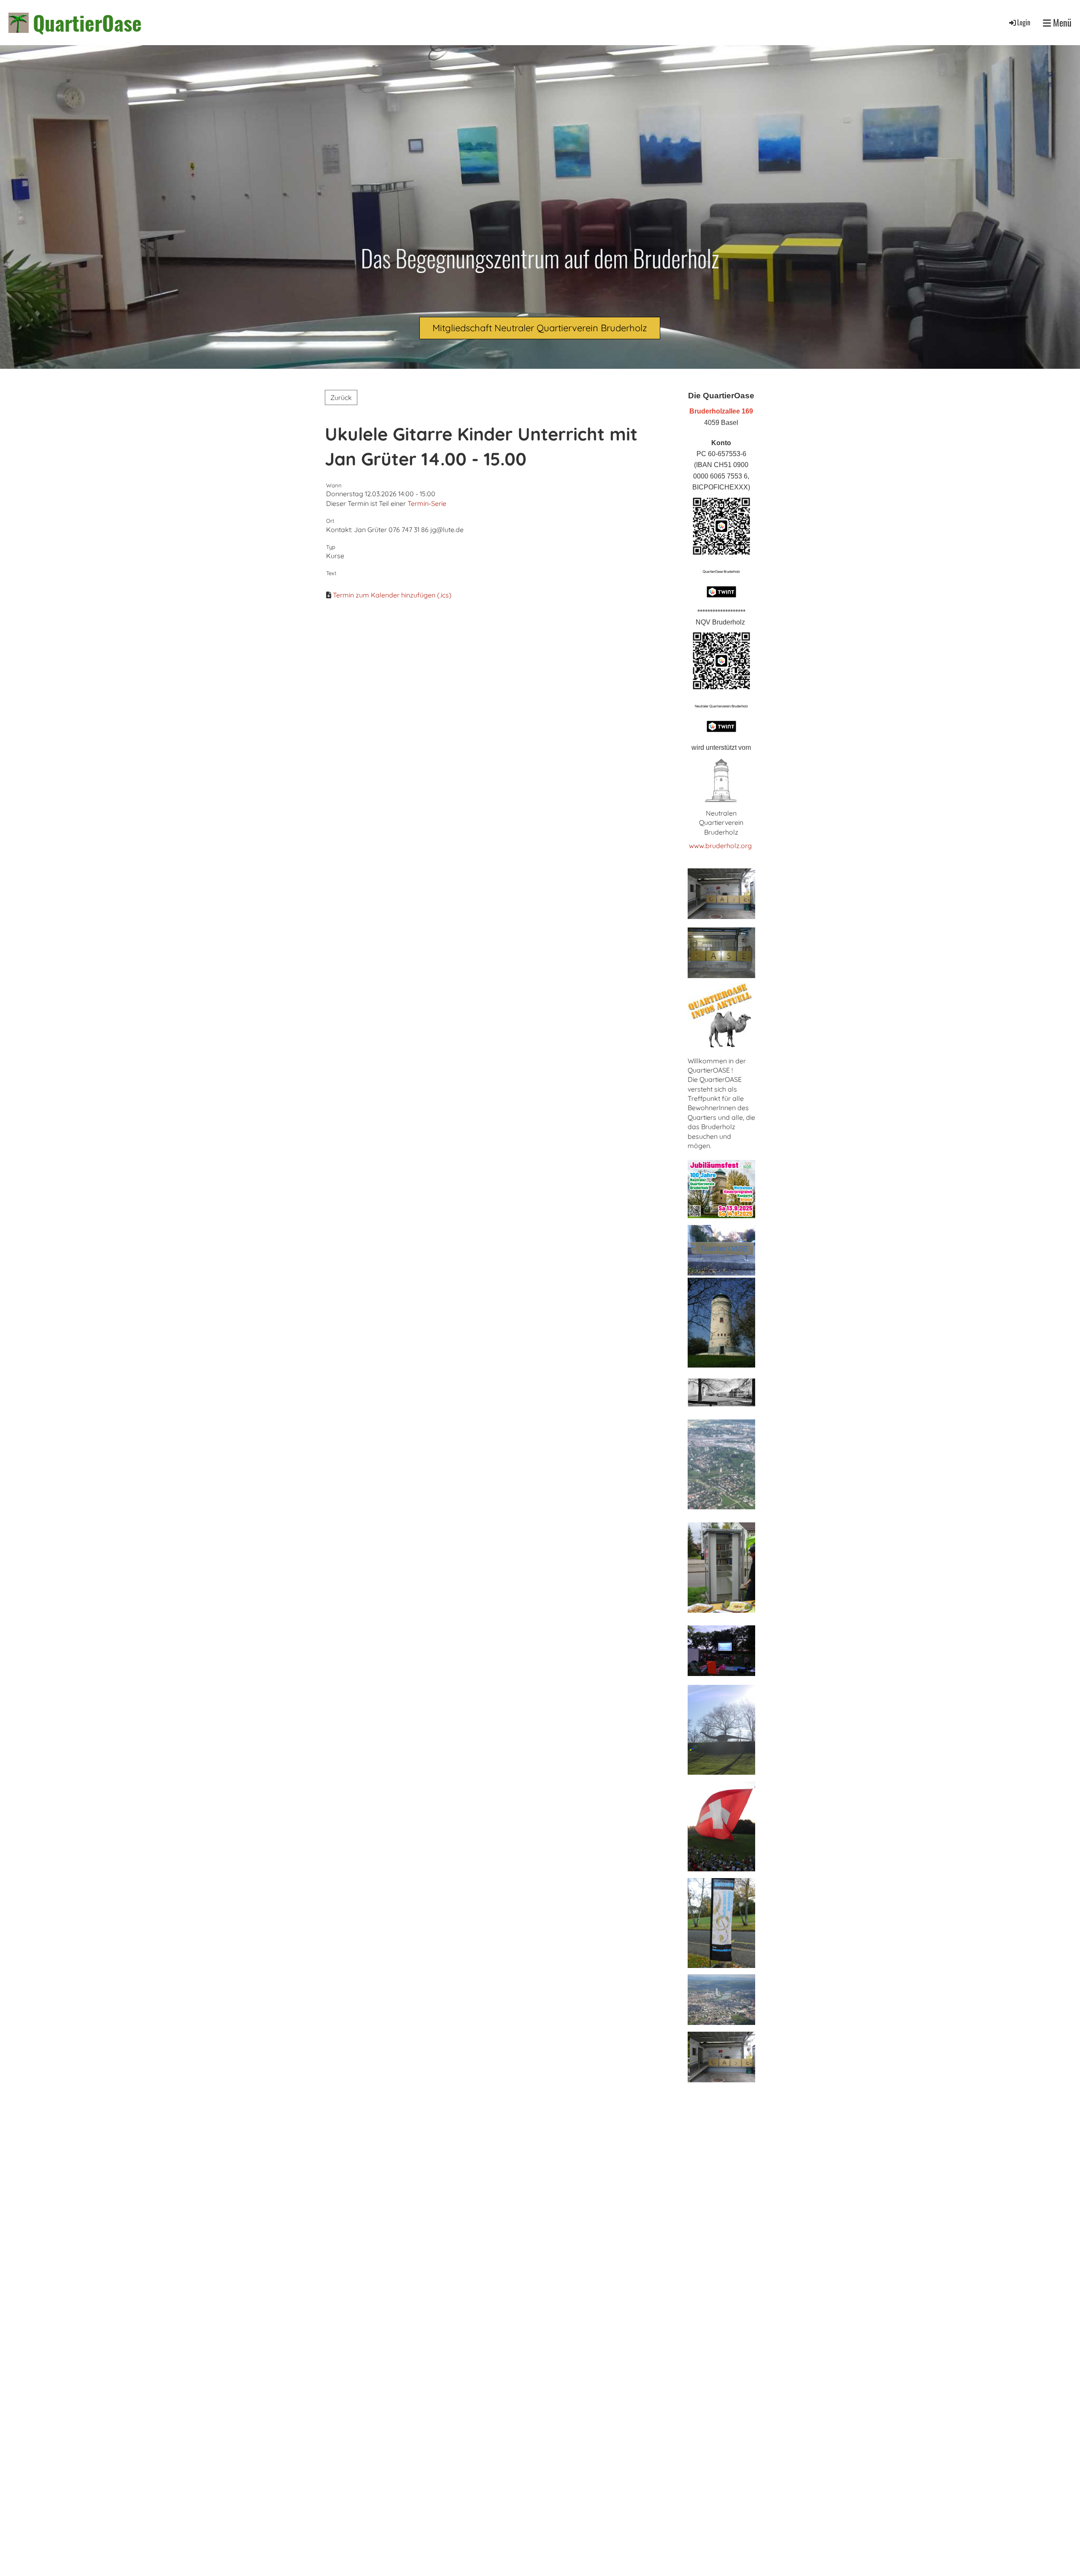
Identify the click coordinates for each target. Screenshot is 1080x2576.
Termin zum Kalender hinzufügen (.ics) (392, 595)
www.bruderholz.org (721, 846)
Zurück (341, 397)
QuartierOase (87, 23)
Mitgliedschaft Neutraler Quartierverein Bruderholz (540, 328)
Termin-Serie (427, 503)
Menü (1061, 23)
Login (1024, 22)
